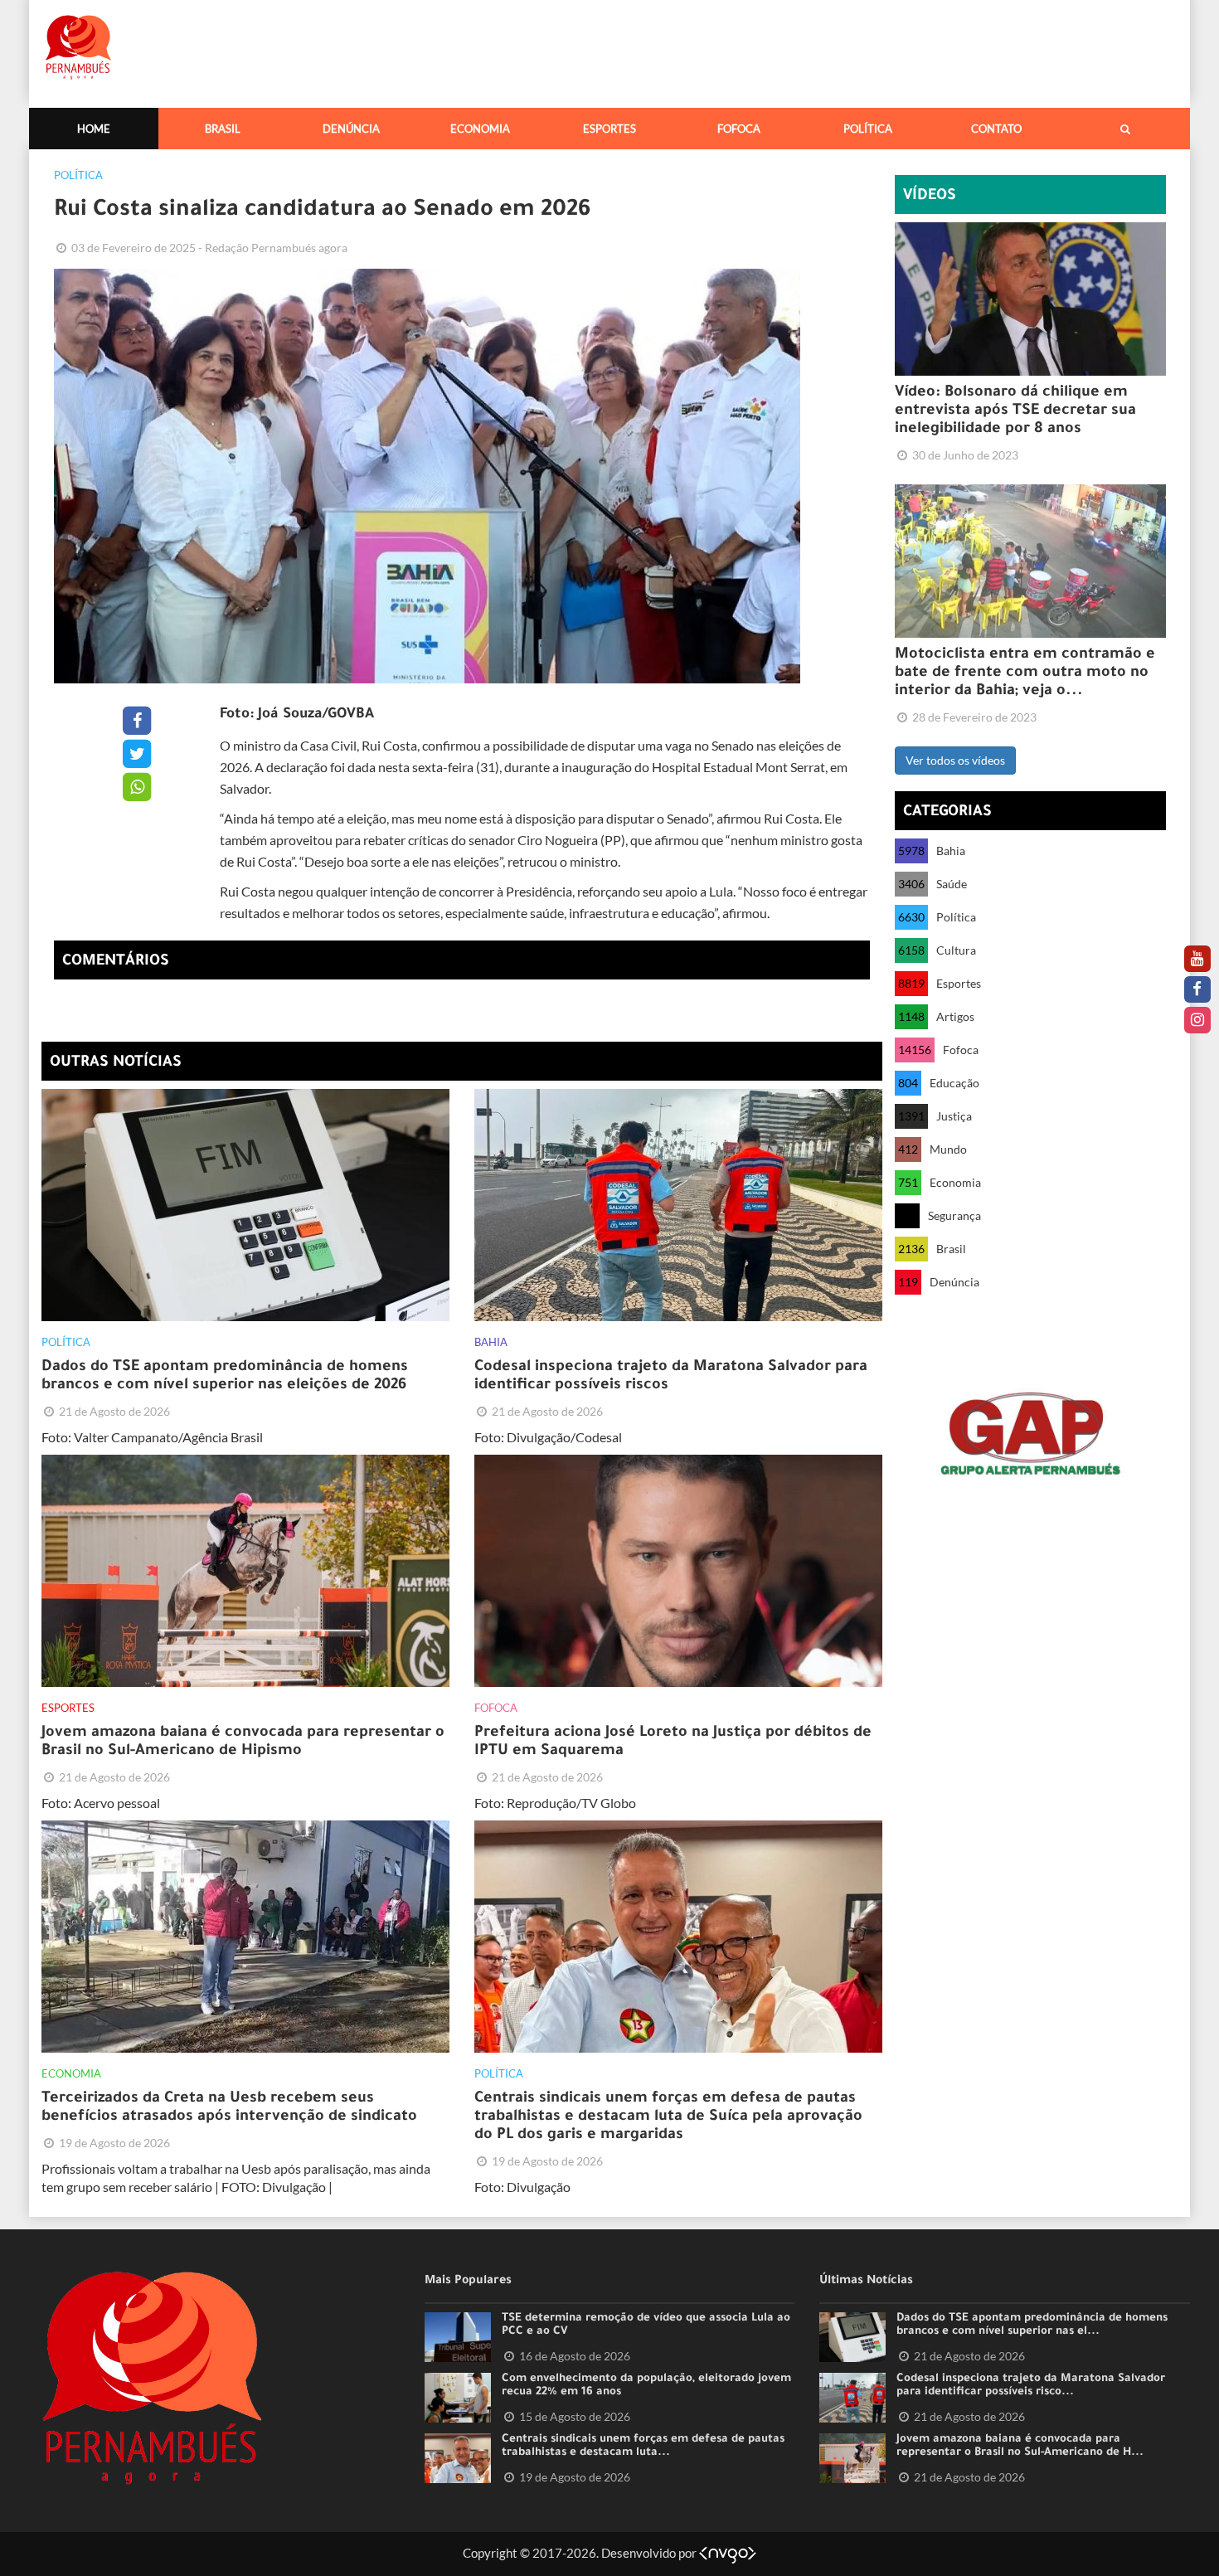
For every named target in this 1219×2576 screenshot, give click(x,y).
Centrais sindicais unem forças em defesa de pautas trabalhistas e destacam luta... (643, 2447)
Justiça (954, 1116)
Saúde (952, 884)
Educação (954, 1083)
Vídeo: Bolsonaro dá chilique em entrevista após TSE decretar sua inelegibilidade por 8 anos (1015, 411)
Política (868, 129)
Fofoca (739, 129)
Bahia (951, 851)
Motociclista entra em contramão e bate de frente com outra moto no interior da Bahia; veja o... (1025, 673)
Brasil (223, 129)
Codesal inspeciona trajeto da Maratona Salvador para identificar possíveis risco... (1031, 2386)
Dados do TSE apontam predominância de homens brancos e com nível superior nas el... (1032, 2326)
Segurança (954, 1215)
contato (996, 129)
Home (94, 129)
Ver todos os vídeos (955, 760)
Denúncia (351, 129)
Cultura (956, 950)
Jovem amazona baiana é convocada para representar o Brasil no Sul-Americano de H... (1020, 2447)
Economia (480, 129)
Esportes (609, 129)
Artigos (955, 1016)
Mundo (948, 1149)
